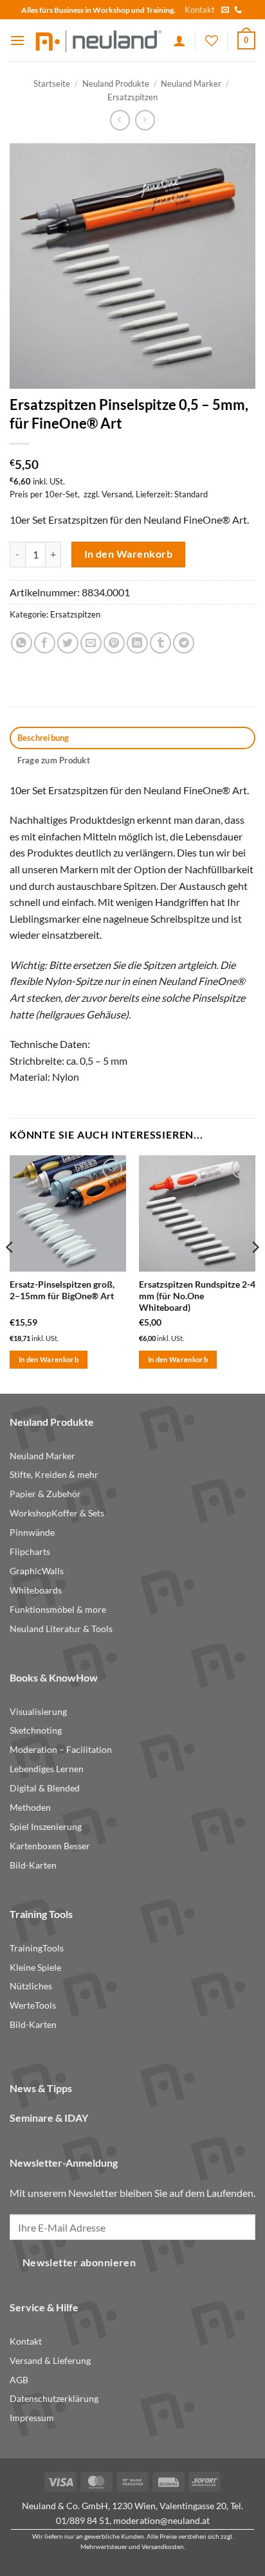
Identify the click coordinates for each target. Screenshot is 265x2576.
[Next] (255, 1273)
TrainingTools (37, 1948)
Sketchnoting (36, 1730)
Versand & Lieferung (50, 2361)
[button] (17, 40)
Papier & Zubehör (45, 1494)
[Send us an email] (225, 10)
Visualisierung (38, 1712)
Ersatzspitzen (132, 97)
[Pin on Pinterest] (114, 643)
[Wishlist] (212, 40)
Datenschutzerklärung (54, 2399)
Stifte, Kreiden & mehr (54, 1475)
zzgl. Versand (108, 494)
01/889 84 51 (83, 2520)
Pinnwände (32, 1532)
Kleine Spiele (35, 1968)
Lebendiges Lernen (47, 1769)
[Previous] (10, 1273)
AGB (19, 2380)
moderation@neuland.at (161, 2520)
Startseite (52, 84)
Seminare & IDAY (49, 2118)
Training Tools (41, 1914)
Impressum (32, 2418)
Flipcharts (30, 1552)
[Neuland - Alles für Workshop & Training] (99, 40)
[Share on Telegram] (184, 643)
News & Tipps (41, 2088)
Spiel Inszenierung (46, 1827)
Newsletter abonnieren (79, 2262)
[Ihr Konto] (179, 40)
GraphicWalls (37, 1571)
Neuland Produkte (116, 84)
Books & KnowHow (54, 1677)
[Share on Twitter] (68, 643)
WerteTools (33, 2005)
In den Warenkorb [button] (49, 1359)
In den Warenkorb (128, 554)
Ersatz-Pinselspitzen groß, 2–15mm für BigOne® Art (62, 1290)
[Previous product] (145, 120)
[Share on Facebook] (45, 643)
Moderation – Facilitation (61, 1750)
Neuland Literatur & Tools (61, 1629)
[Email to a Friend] (91, 643)
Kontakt (200, 10)
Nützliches (31, 1986)
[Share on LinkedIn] (137, 643)
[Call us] (238, 10)
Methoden (30, 1808)
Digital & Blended (45, 1788)
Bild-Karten (33, 1865)
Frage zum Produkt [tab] (54, 760)
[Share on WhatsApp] (22, 643)
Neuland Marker (191, 84)
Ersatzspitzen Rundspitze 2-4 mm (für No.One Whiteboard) (197, 1296)
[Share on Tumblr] (160, 643)
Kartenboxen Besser (50, 1846)
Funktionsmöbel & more (58, 1610)
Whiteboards (36, 1590)
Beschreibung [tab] (43, 738)
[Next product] (120, 120)
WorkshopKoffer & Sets (57, 1513)
